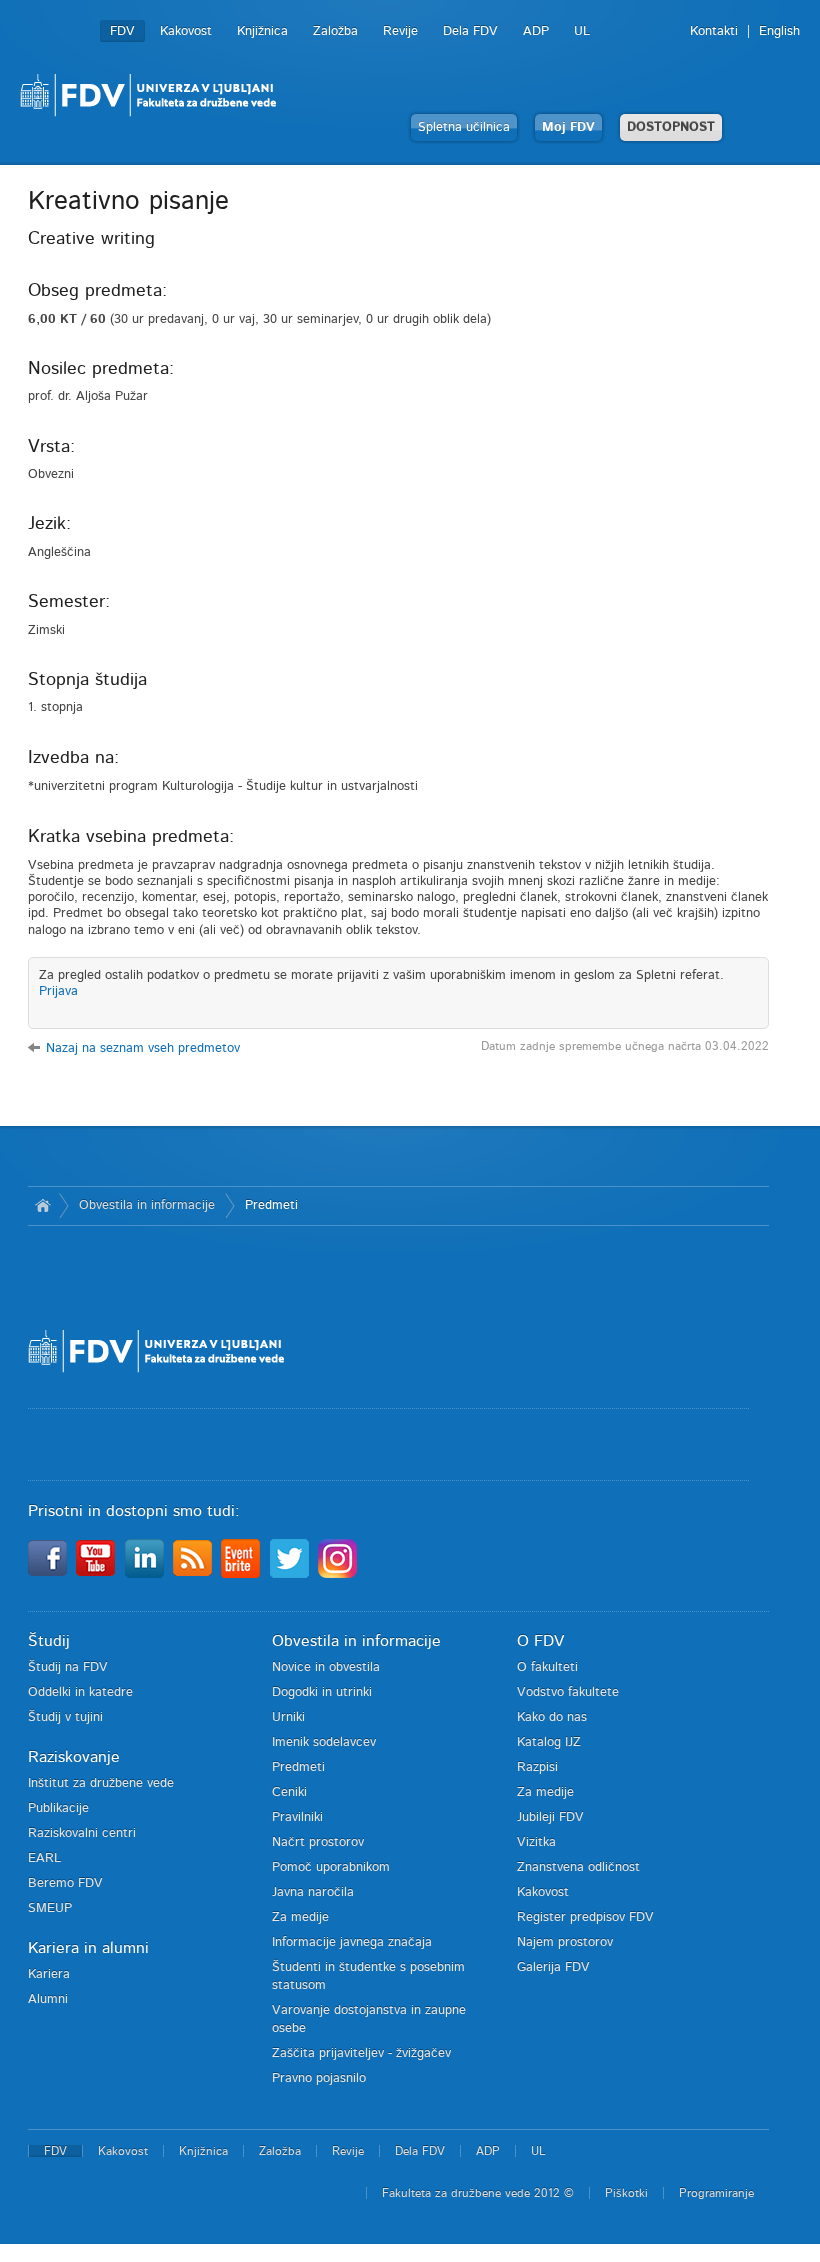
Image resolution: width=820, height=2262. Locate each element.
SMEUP (50, 1908)
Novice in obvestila (326, 1667)
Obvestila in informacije (147, 1205)
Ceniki (289, 1792)
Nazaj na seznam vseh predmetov (143, 1048)
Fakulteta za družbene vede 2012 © (478, 2193)
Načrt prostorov (318, 1842)
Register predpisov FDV (585, 1917)
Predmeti (271, 1205)
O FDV (540, 1641)
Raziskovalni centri (82, 1833)
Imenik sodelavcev (324, 1742)
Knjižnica (262, 31)
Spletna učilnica (464, 127)
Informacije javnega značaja (352, 1942)
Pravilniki (297, 1817)
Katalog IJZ (549, 1742)
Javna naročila (313, 1892)
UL (582, 31)
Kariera (49, 1974)
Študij (49, 1641)
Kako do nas (552, 1717)
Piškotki (626, 2193)
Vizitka (536, 1842)
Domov (43, 1206)
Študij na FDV (68, 1667)
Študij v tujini (65, 1717)
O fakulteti (547, 1667)
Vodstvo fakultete (568, 1692)
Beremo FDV (65, 1883)
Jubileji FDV (550, 1817)
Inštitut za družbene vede (101, 1783)
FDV (122, 31)
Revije (400, 31)
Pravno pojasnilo (319, 2078)
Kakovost (186, 31)
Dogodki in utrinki (322, 1692)
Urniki (288, 1717)
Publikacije (58, 1808)
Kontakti (714, 31)
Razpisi (537, 1767)
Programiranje (716, 2193)
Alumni (48, 1999)
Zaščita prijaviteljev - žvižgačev (361, 2053)
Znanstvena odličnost (578, 1867)
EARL (44, 1858)
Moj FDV (568, 127)
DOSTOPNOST (671, 127)
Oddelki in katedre (80, 1692)
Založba (335, 31)
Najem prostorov (565, 1942)
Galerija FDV (553, 1967)
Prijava (58, 991)
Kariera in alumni (88, 1948)
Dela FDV (470, 31)
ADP (536, 31)
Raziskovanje (74, 1757)
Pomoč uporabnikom (331, 1867)
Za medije (300, 1917)
